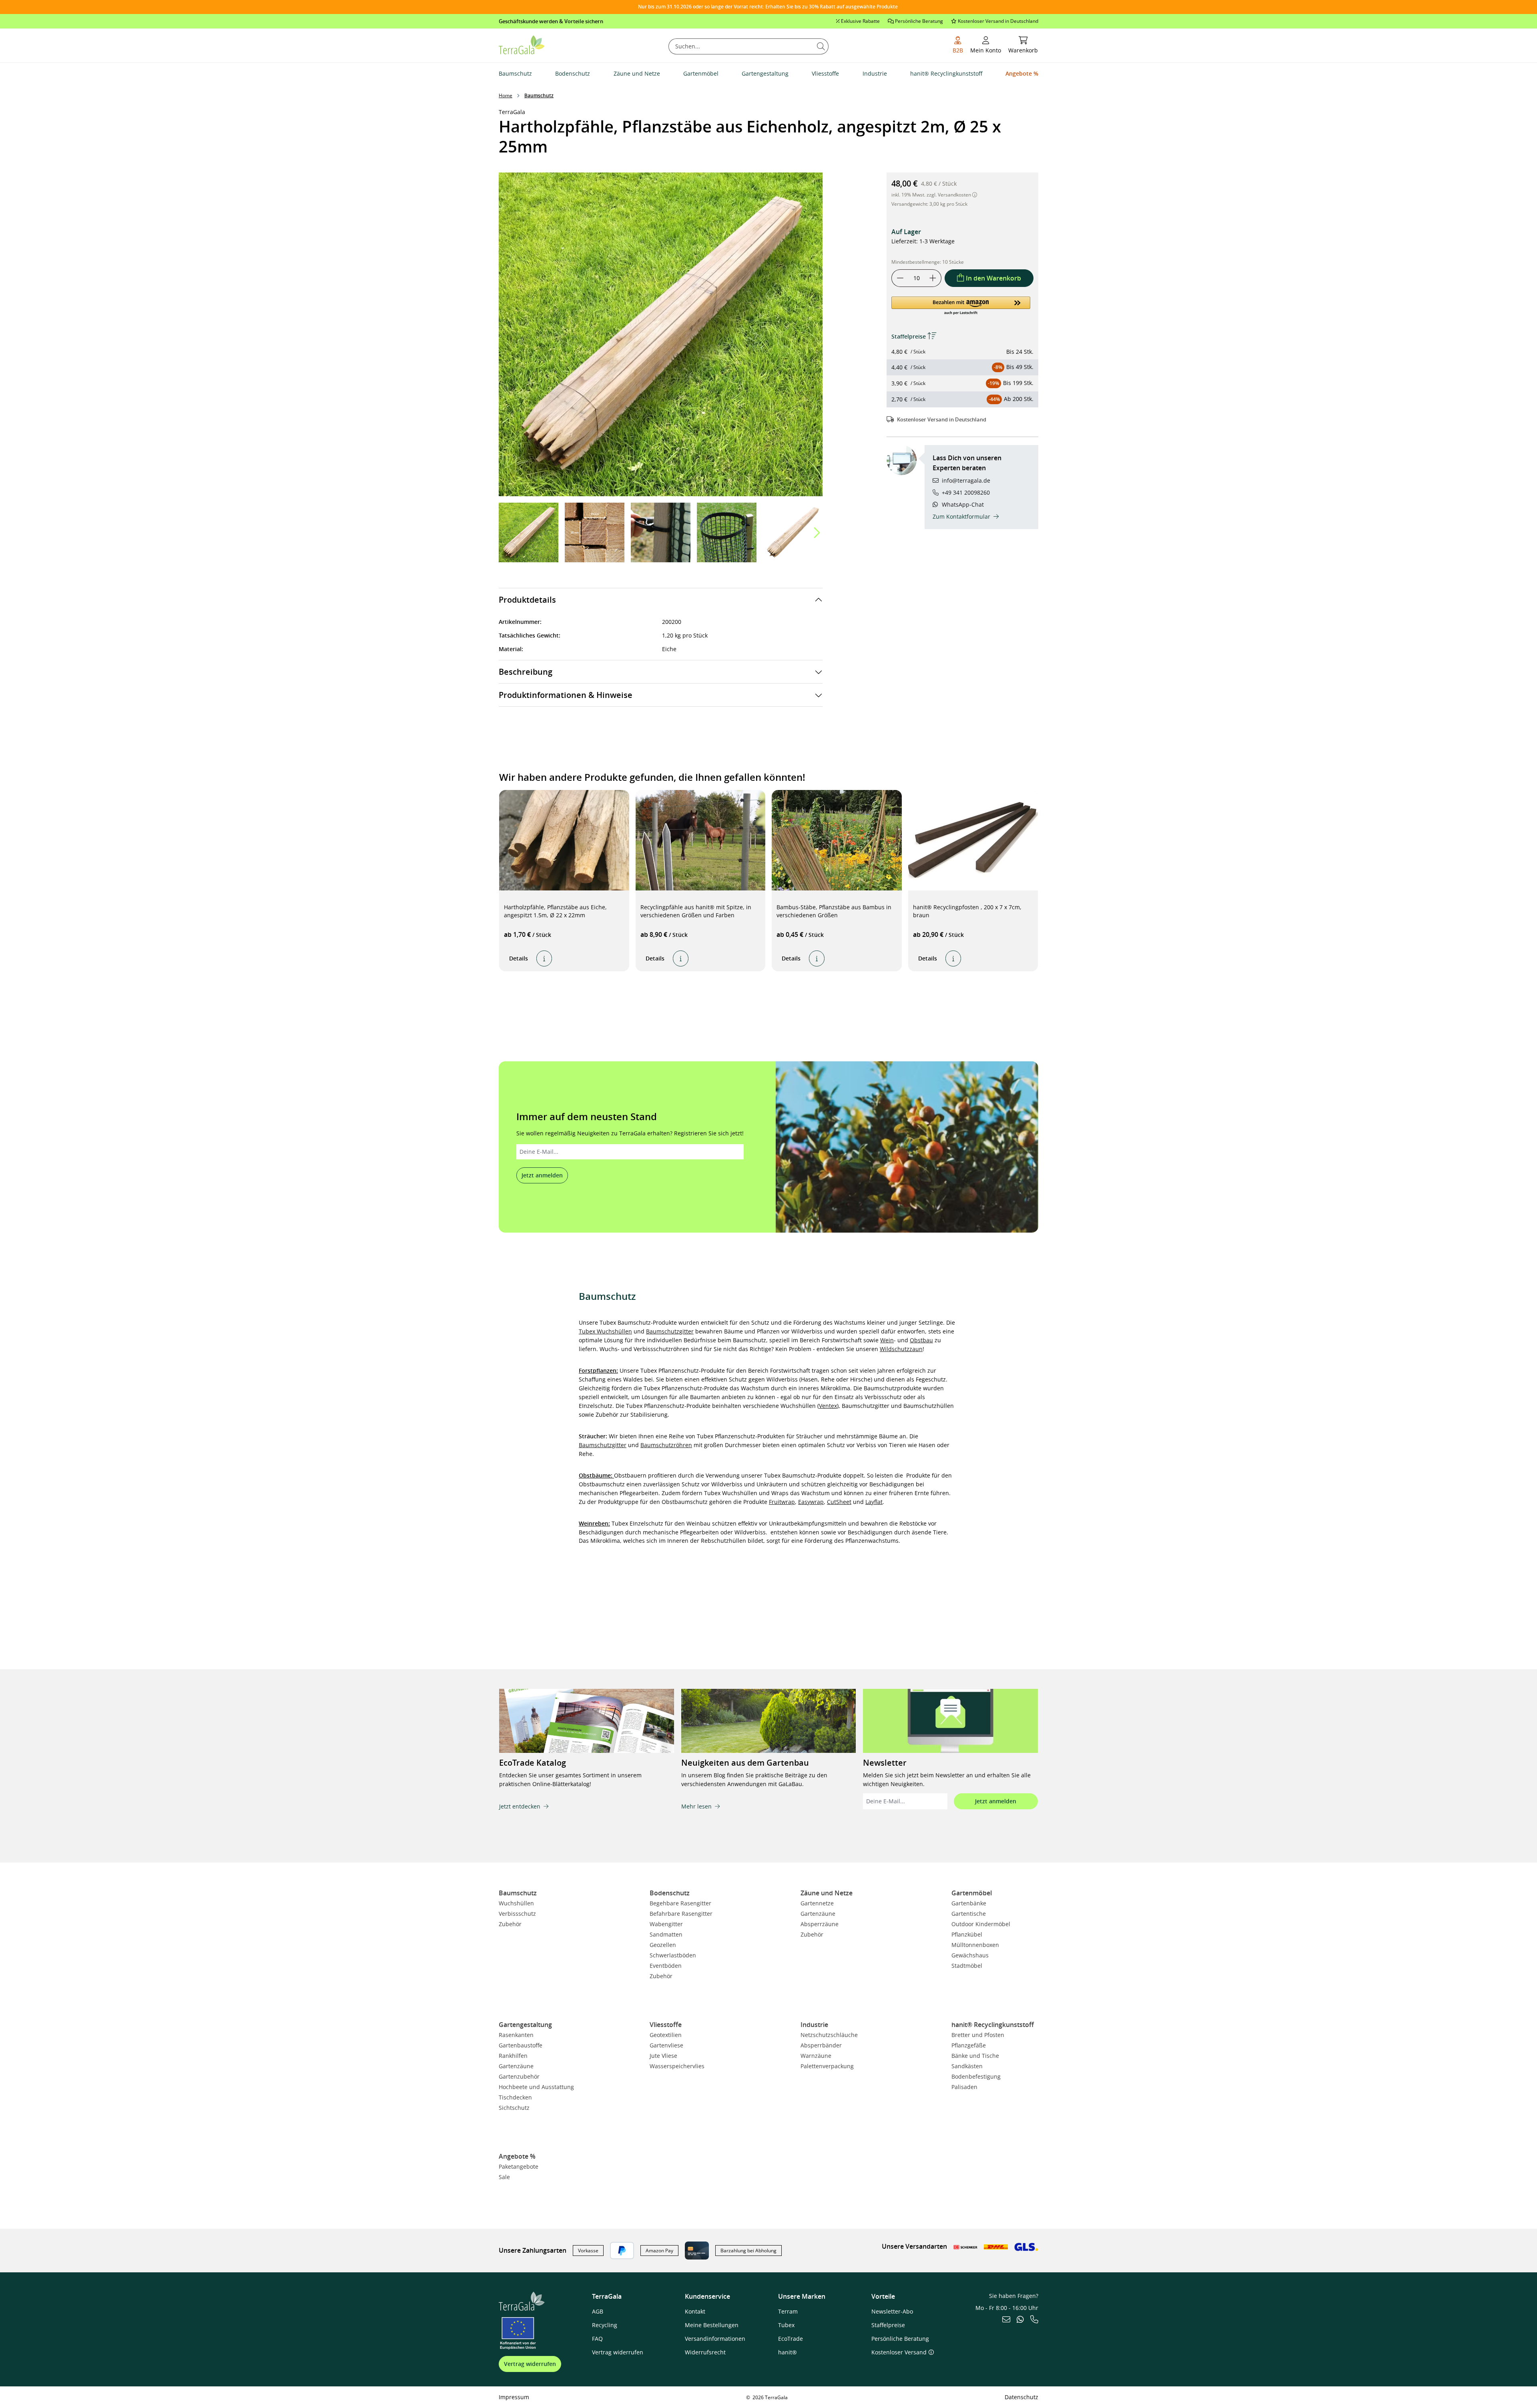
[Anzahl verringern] (900, 278)
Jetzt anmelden (542, 1175)
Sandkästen (967, 2066)
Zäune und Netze (827, 1893)
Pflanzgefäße (969, 2045)
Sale (504, 2177)
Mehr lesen (696, 1806)
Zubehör (510, 1924)
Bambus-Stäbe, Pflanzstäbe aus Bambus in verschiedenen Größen (834, 911)
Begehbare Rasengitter (680, 1903)
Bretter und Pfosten (978, 2035)
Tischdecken (515, 2097)
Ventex (828, 1406)
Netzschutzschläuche (829, 2035)
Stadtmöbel (967, 1966)
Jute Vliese (663, 2056)
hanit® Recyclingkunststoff (993, 2025)
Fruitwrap (782, 1502)
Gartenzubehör (519, 2076)
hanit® (788, 2352)
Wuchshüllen (516, 1903)
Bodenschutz (670, 1893)
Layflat (874, 1502)
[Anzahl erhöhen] (933, 278)
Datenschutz (1021, 2397)
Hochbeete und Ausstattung (536, 2087)
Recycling (605, 2325)
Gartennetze (817, 1903)
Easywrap (811, 1502)
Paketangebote (519, 2166)
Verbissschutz (517, 1914)
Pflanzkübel (967, 1934)
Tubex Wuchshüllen (605, 1331)
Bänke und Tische (975, 2056)
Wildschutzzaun (901, 1349)
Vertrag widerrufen (530, 2364)
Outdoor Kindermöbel (981, 1924)
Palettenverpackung (827, 2066)
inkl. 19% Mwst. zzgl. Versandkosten (932, 195)
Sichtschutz (514, 2108)
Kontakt (695, 2311)
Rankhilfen (513, 2056)
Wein (887, 1340)
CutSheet (839, 1502)
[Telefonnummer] (1034, 2320)
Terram (788, 2311)
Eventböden (666, 1966)
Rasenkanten (516, 2035)
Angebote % (517, 2156)
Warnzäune (816, 2056)
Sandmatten (666, 1934)
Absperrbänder (821, 2045)
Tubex (786, 2325)
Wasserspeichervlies (677, 2066)
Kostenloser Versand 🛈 (903, 2352)
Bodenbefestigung (976, 2076)
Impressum (514, 2397)
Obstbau (921, 1340)
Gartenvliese (666, 2045)
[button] (816, 533)
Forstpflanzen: (598, 1370)
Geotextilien (666, 2035)
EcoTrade (791, 2339)
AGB (598, 2311)
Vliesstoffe (666, 2025)
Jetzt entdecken (520, 1806)
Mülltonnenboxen (975, 1945)
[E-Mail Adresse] (1006, 2320)
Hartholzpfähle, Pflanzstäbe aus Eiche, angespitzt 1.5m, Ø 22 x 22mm (555, 911)
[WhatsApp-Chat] (1020, 2320)
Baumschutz (518, 1893)
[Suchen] (821, 46)
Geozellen (663, 1945)
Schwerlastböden (673, 1955)
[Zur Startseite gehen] (522, 44)
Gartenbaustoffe (521, 2045)
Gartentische (969, 1914)
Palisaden (964, 2087)
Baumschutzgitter (670, 1331)
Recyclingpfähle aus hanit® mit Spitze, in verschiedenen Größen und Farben (696, 911)
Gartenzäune (818, 1914)
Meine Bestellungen (712, 2325)
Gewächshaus (970, 1955)
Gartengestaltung (525, 2025)
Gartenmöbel (972, 1893)
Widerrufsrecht (705, 2352)
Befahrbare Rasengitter (681, 1914)
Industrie (814, 2025)
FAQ (597, 2339)
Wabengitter (666, 1924)
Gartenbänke (969, 1903)
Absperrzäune (820, 1924)
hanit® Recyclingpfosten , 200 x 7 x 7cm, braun (967, 911)
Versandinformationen (715, 2339)
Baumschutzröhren (666, 1445)
